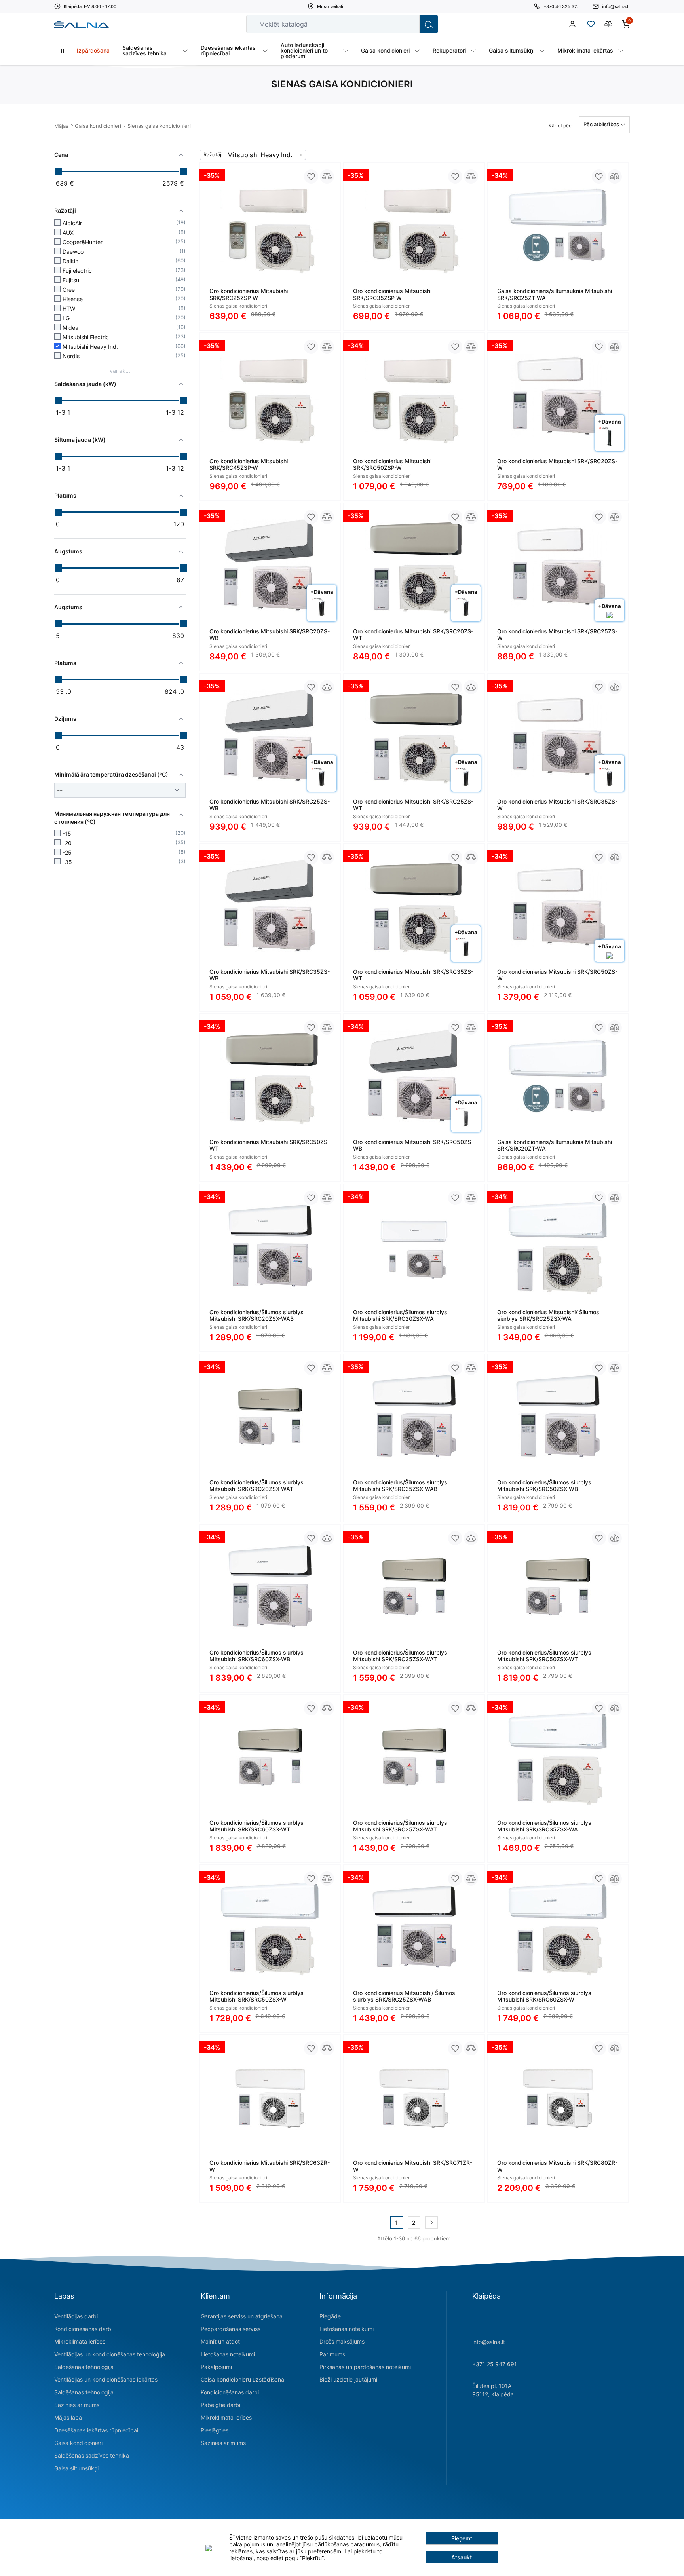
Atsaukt (462, 2557)
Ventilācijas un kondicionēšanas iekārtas (106, 2379)
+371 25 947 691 (495, 2364)
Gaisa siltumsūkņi (76, 2468)
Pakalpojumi (216, 2367)
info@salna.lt (489, 2342)
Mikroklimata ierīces (80, 2341)
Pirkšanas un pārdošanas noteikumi (365, 2367)
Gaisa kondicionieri (98, 126)
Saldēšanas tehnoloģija (84, 2367)
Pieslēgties (215, 2430)
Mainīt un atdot (220, 2341)
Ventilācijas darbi (76, 2316)
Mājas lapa (68, 2417)
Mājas (61, 126)
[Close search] (408, 24)
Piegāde (330, 2316)
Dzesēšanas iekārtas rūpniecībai (96, 2430)
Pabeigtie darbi (220, 2405)
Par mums (332, 2354)
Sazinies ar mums (77, 2405)
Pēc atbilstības (602, 124)
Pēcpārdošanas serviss (231, 2329)
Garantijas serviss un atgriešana (242, 2316)
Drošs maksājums (342, 2341)
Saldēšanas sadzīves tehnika (92, 2455)
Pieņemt (462, 2538)
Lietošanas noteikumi (228, 2354)
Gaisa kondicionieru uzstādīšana (242, 2379)
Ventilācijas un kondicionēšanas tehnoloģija (110, 2354)
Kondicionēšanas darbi (83, 2329)
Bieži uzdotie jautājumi (348, 2379)
